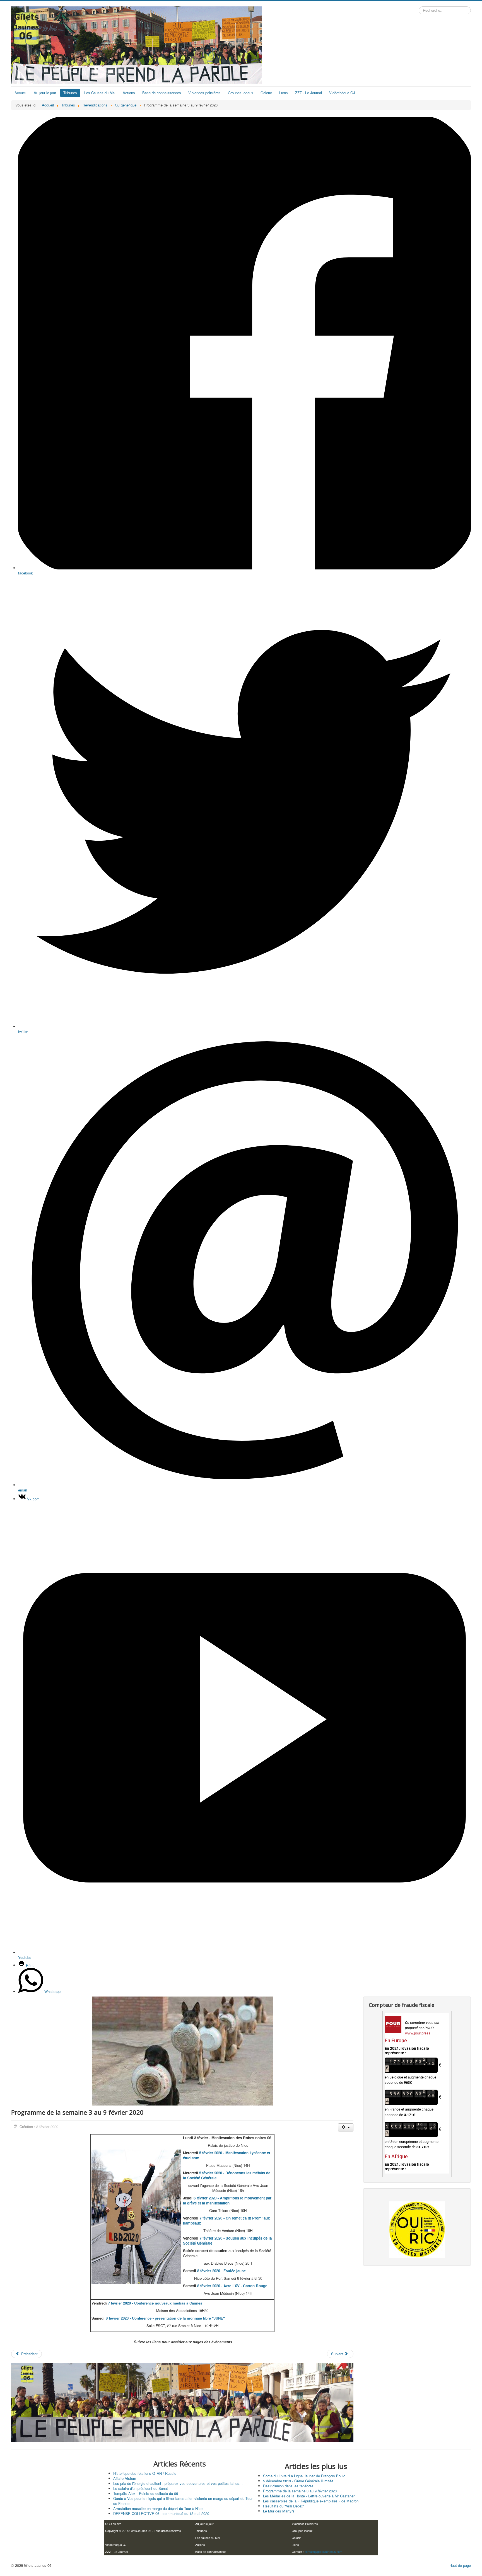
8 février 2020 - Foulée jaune (221, 2271)
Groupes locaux (241, 93)
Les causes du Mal (208, 2538)
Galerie (266, 93)
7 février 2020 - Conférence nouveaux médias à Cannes (155, 2303)
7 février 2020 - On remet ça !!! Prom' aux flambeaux (226, 2220)
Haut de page (460, 2565)
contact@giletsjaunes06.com (323, 2552)
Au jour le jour (45, 93)
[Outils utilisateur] (346, 2127)
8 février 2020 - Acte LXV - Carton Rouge (232, 2286)
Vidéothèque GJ (342, 93)
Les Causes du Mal (100, 93)
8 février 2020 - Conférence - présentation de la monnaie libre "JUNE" (165, 2318)
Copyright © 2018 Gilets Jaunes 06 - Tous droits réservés (143, 2531)
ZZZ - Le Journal (309, 93)
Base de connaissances (162, 93)
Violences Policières (305, 2524)
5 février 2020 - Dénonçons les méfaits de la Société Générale (227, 2175)
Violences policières (204, 93)
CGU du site (113, 2524)
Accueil (21, 93)
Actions (129, 93)
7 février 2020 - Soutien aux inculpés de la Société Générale (227, 2241)
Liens (284, 93)
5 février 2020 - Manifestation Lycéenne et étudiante (226, 2155)
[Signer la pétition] (417, 2230)
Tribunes (70, 93)
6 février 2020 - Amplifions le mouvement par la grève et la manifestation (227, 2200)
